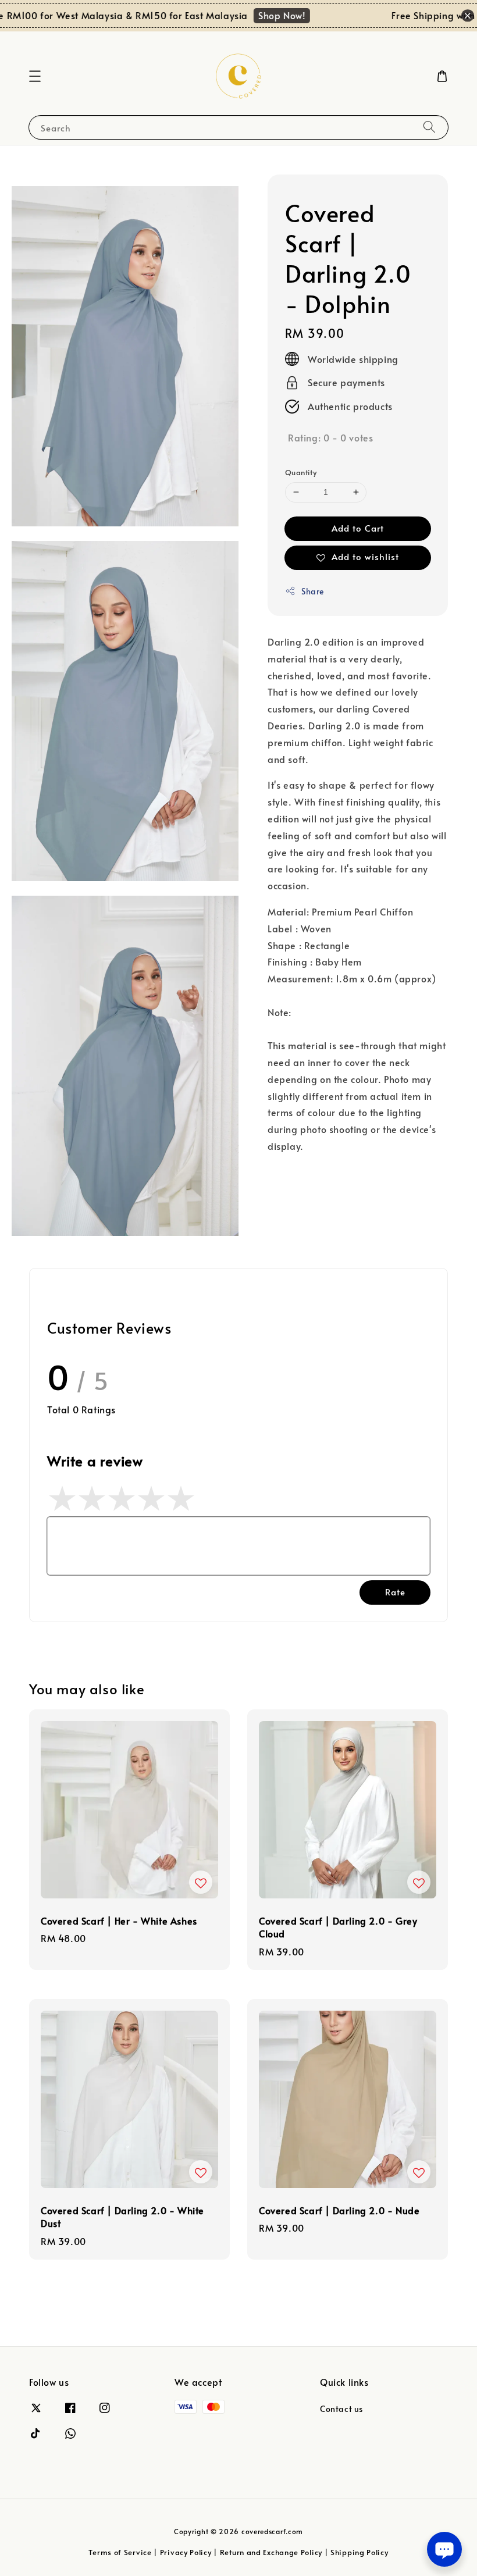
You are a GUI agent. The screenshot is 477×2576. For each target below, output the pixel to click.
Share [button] (313, 591)
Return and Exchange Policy (271, 2552)
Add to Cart (358, 528)
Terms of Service (120, 2552)
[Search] (429, 127)
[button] (35, 76)
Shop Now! (267, 15)
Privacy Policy (186, 2552)
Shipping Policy (359, 2552)
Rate (395, 1592)
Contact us (341, 2409)
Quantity (301, 472)
